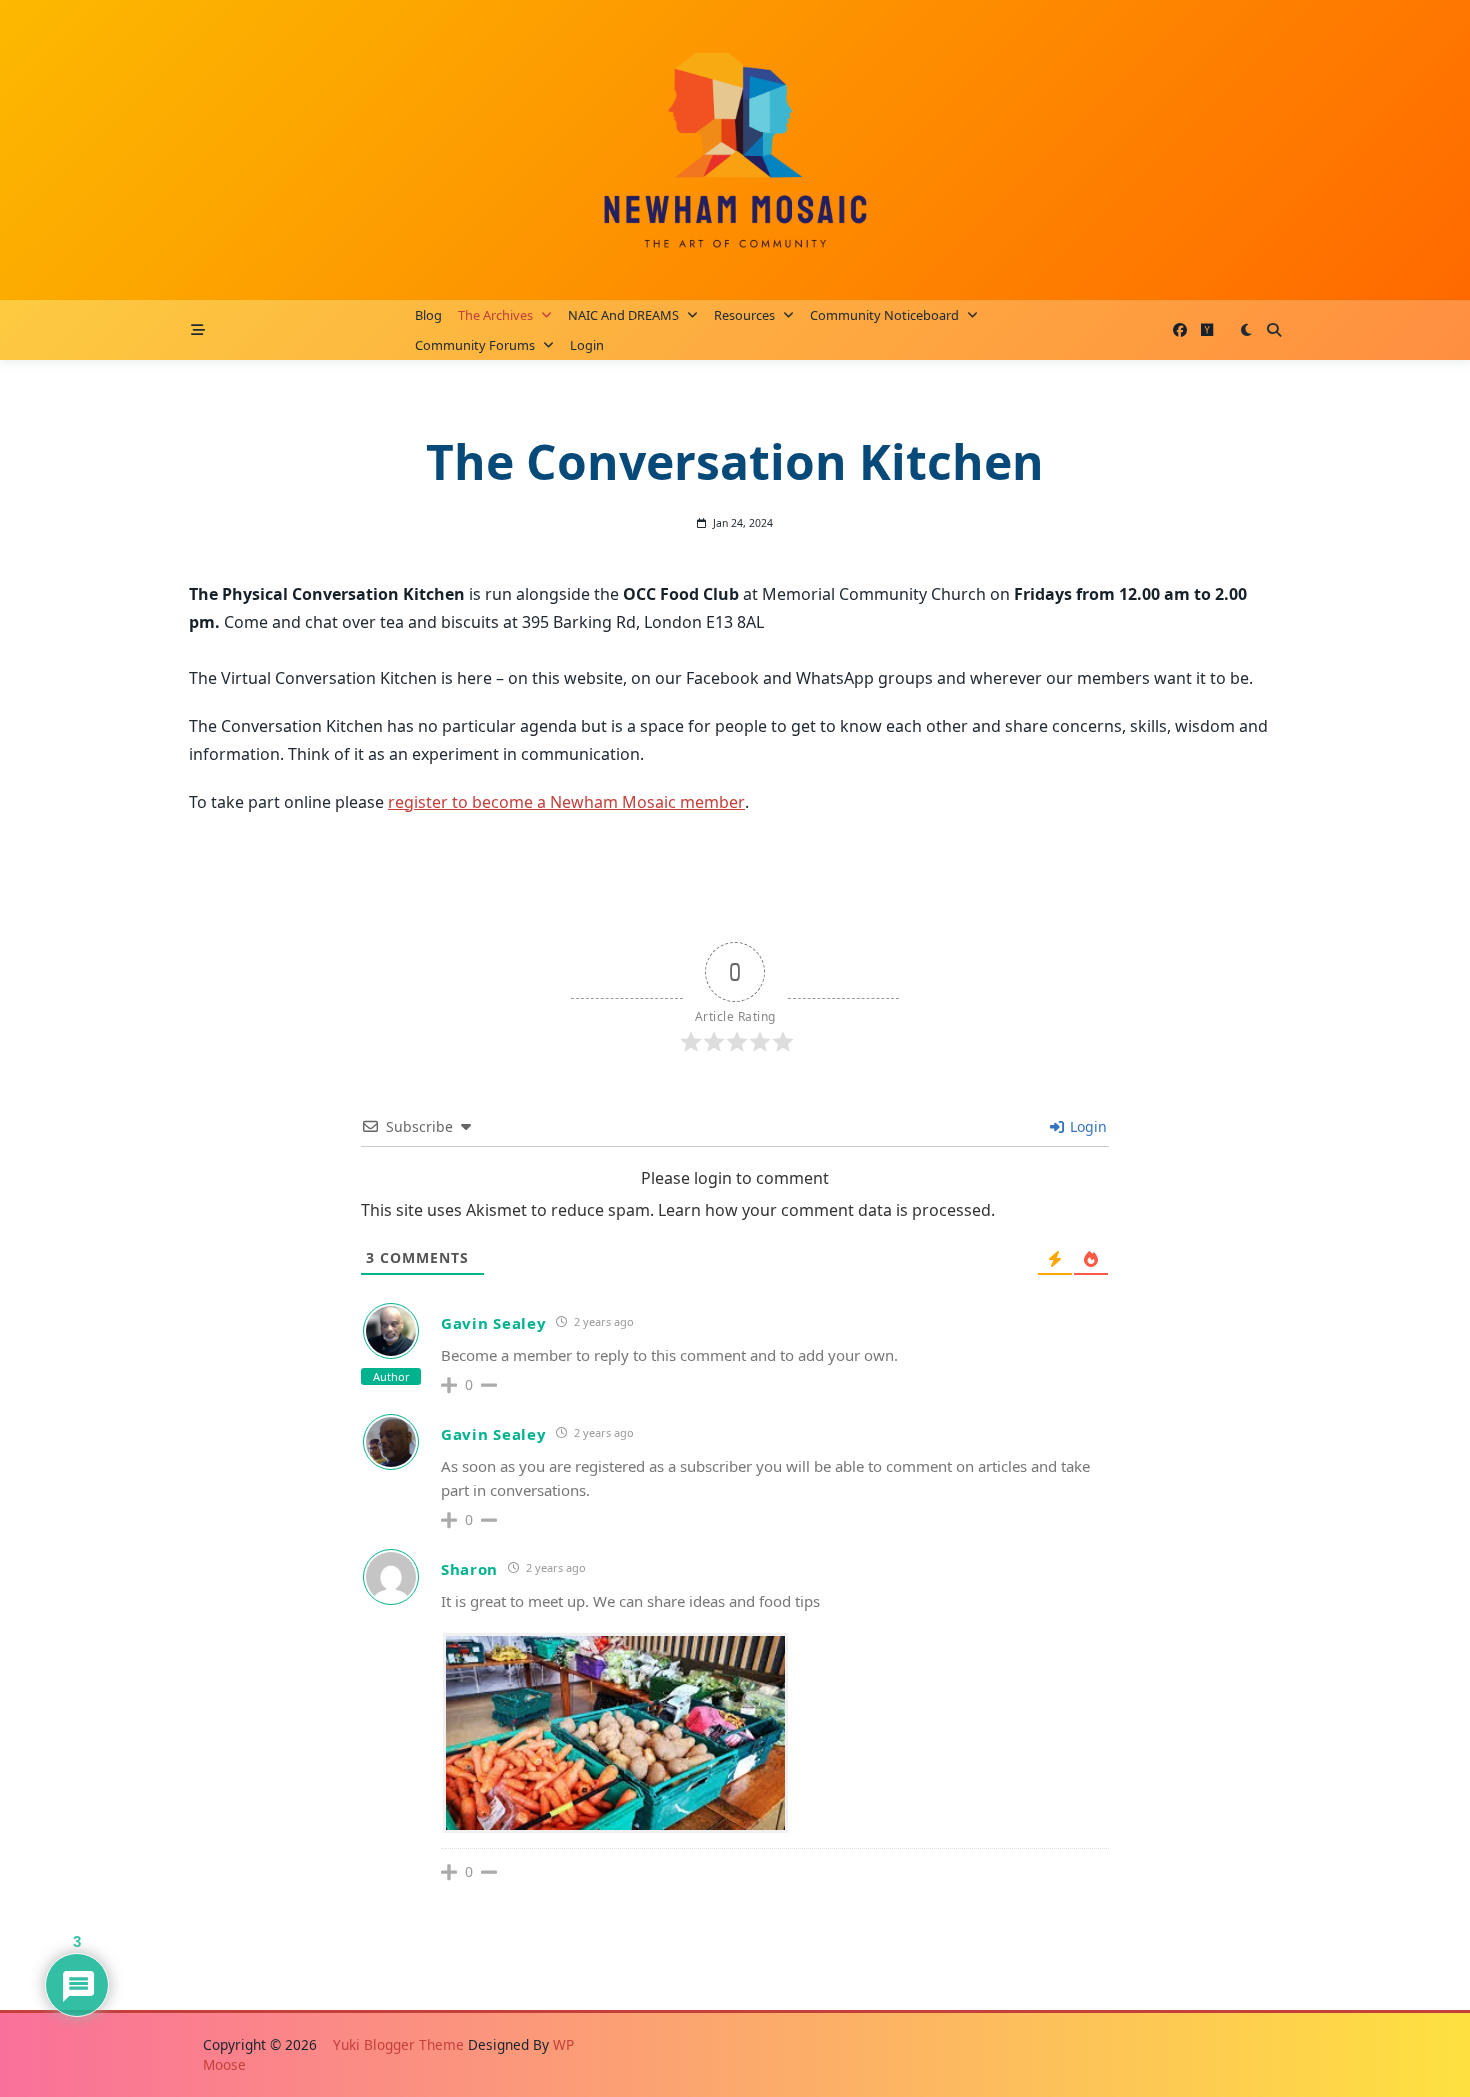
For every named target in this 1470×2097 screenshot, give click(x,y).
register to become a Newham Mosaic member (566, 802)
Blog (428, 315)
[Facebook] (1180, 330)
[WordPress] (1207, 330)
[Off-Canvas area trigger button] (198, 330)
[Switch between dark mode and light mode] (1246, 330)
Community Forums (475, 345)
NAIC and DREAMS (623, 315)
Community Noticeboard (884, 315)
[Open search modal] (1274, 330)
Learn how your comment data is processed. (826, 1210)
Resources (744, 315)
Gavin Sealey (493, 1323)
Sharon (469, 1569)
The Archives (495, 315)
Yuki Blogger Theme (398, 2044)
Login (587, 345)
